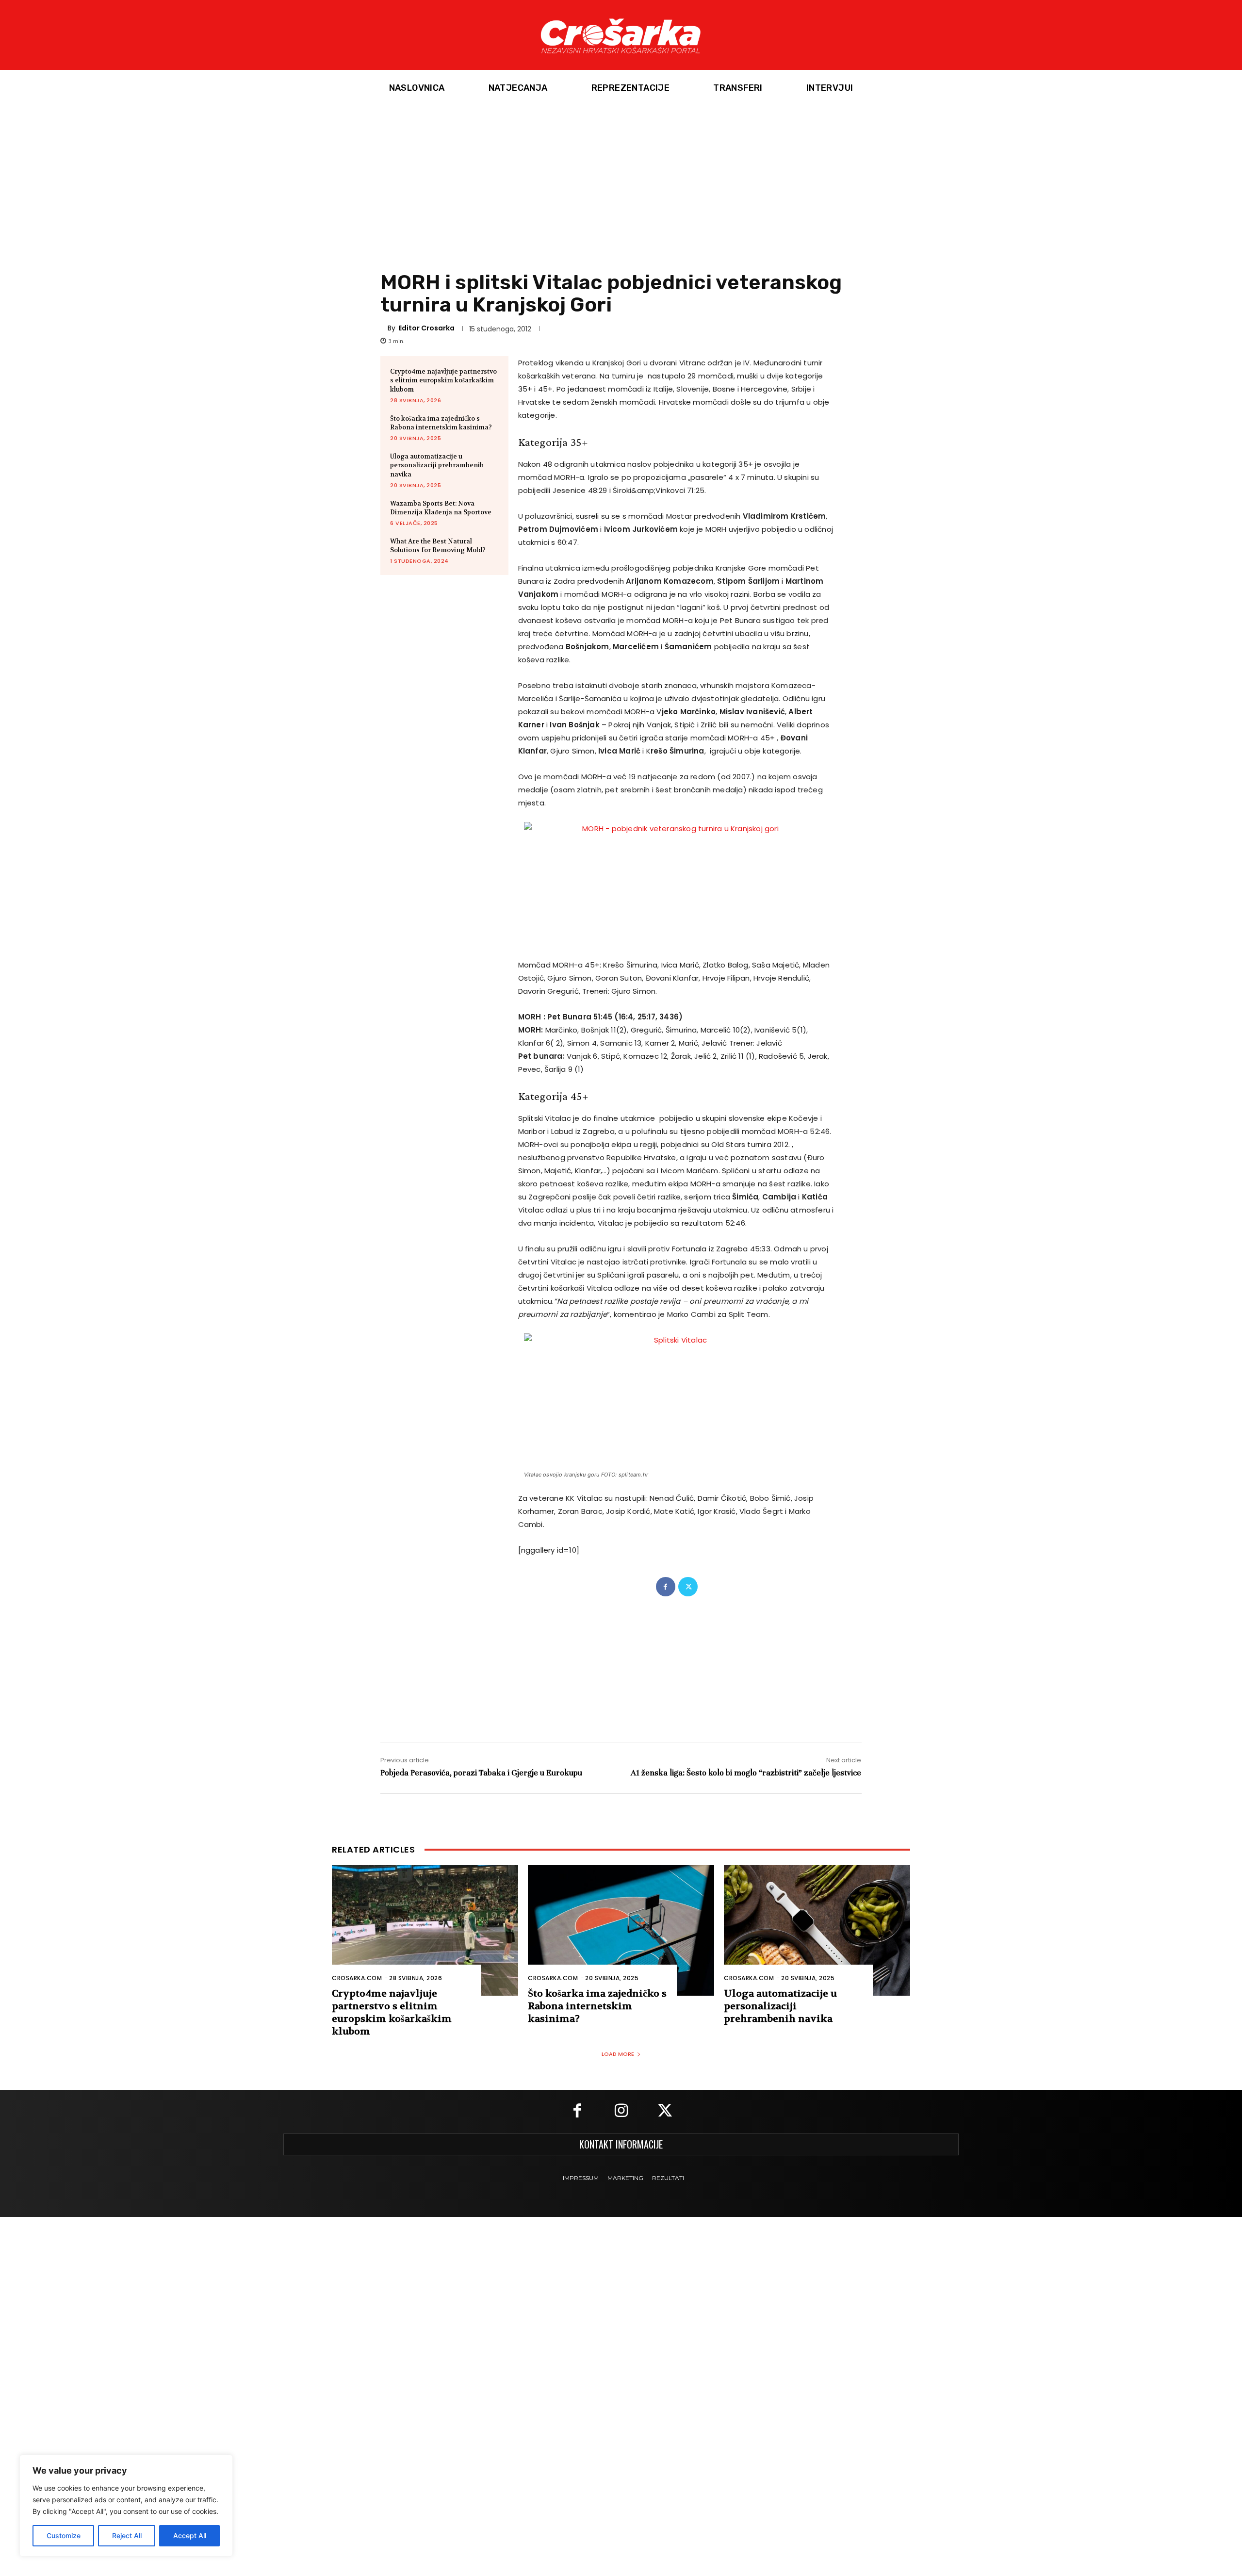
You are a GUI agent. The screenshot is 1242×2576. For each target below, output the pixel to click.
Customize (64, 2535)
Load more (618, 2054)
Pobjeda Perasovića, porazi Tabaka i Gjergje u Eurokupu (481, 1773)
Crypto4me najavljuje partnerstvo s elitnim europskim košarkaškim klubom (443, 380)
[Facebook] (666, 1587)
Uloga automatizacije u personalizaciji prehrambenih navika (437, 465)
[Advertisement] (621, 179)
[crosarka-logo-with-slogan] (621, 35)
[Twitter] (688, 1587)
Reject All (127, 2535)
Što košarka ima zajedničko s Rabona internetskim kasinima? (441, 423)
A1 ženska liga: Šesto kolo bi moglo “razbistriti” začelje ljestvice (746, 1773)
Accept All (190, 2535)
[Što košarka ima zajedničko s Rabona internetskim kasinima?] (621, 1930)
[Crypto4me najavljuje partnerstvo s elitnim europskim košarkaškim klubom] (425, 1930)
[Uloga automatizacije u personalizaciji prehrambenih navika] (817, 1930)
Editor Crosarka (426, 328)
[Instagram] (621, 2112)
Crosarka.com (357, 1978)
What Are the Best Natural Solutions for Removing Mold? (438, 546)
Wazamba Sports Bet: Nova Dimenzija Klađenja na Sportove (441, 508)
